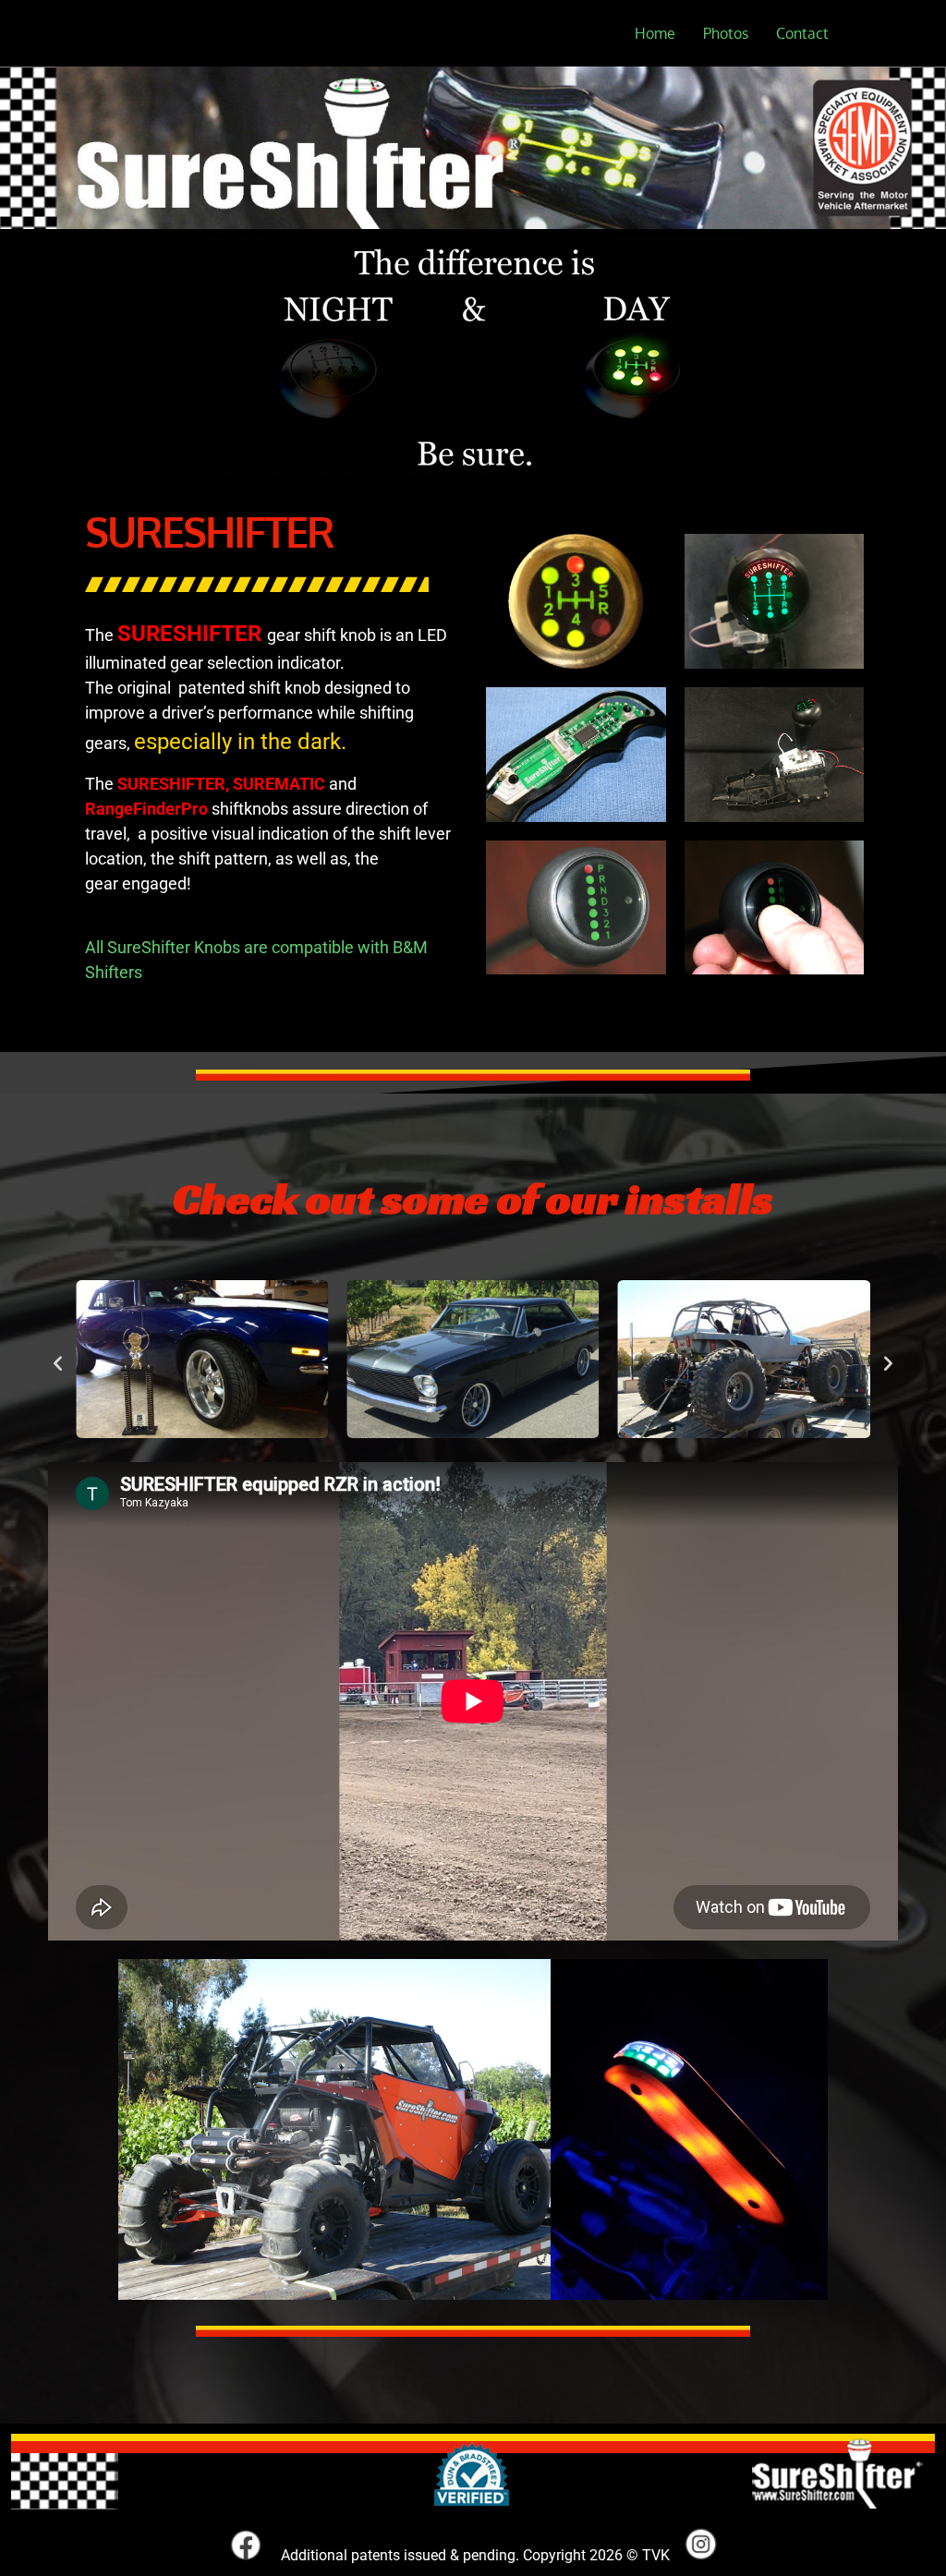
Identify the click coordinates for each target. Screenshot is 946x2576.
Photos (726, 33)
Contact (802, 33)
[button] (58, 1362)
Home (655, 33)
